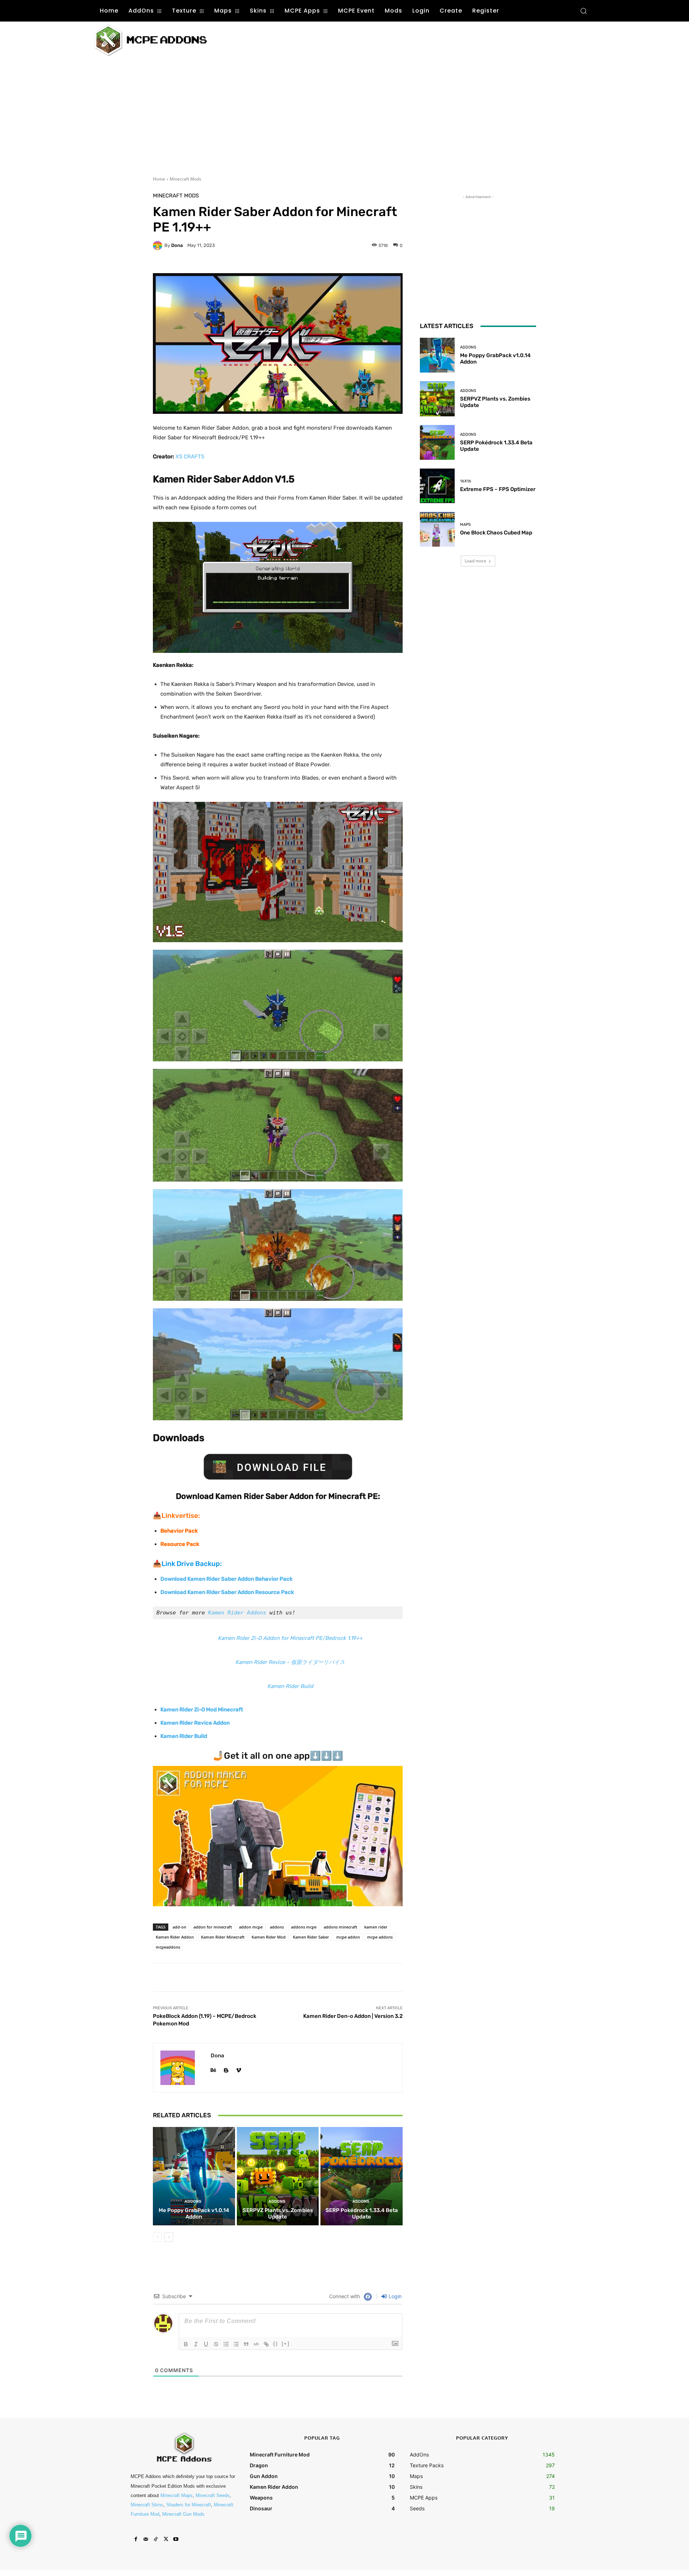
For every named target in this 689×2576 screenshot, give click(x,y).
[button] (583, 11)
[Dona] (159, 246)
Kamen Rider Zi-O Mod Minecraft (202, 1710)
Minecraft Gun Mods (183, 2514)
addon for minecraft (213, 1927)
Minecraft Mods (186, 179)
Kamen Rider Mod (269, 1937)
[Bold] (186, 2344)
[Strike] (216, 2344)
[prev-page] (157, 2237)
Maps (465, 525)
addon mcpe (251, 1927)
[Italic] (196, 2344)
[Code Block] (256, 2344)
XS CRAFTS (190, 457)
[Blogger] (226, 2069)
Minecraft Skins (147, 2505)
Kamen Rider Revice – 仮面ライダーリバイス (290, 1662)
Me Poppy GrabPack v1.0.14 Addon (194, 2213)
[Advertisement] (355, 39)
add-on (179, 1927)
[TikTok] (156, 2539)
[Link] (266, 2344)
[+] (286, 2344)
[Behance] (213, 2069)
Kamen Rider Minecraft (223, 1937)
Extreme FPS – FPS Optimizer (498, 489)
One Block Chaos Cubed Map (496, 533)
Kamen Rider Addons (237, 1613)
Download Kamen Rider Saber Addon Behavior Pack (226, 1579)
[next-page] (169, 2237)
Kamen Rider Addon (175, 1937)
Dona (177, 245)
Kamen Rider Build (290, 1686)
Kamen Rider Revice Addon (195, 1723)
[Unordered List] (236, 2344)
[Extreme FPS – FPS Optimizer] (437, 486)
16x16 (466, 481)
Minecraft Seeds (213, 2495)
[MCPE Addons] (151, 40)
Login (394, 2296)
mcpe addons (380, 1937)
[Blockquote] (246, 2344)
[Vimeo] (238, 2069)
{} (276, 2344)
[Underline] (206, 2344)
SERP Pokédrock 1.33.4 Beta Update (362, 2213)
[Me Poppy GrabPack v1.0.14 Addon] (194, 2176)
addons (277, 1927)
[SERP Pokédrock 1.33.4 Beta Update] (362, 2176)
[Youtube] (176, 2539)
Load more (475, 561)
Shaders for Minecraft (189, 2505)
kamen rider (376, 1927)
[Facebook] (136, 2539)
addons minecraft (340, 1927)
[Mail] (146, 2539)
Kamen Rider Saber (311, 1937)
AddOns (193, 2201)
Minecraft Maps (177, 2495)
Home (159, 179)
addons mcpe (304, 1927)
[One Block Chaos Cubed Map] (437, 529)
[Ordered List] (226, 2344)
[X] (166, 2539)
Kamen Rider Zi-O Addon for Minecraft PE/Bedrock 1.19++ (290, 1638)
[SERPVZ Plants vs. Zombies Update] (278, 2176)
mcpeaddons (168, 1947)
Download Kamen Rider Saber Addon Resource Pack (227, 1592)
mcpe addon (348, 1937)
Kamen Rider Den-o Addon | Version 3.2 (353, 2016)
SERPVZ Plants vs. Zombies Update (278, 2213)
